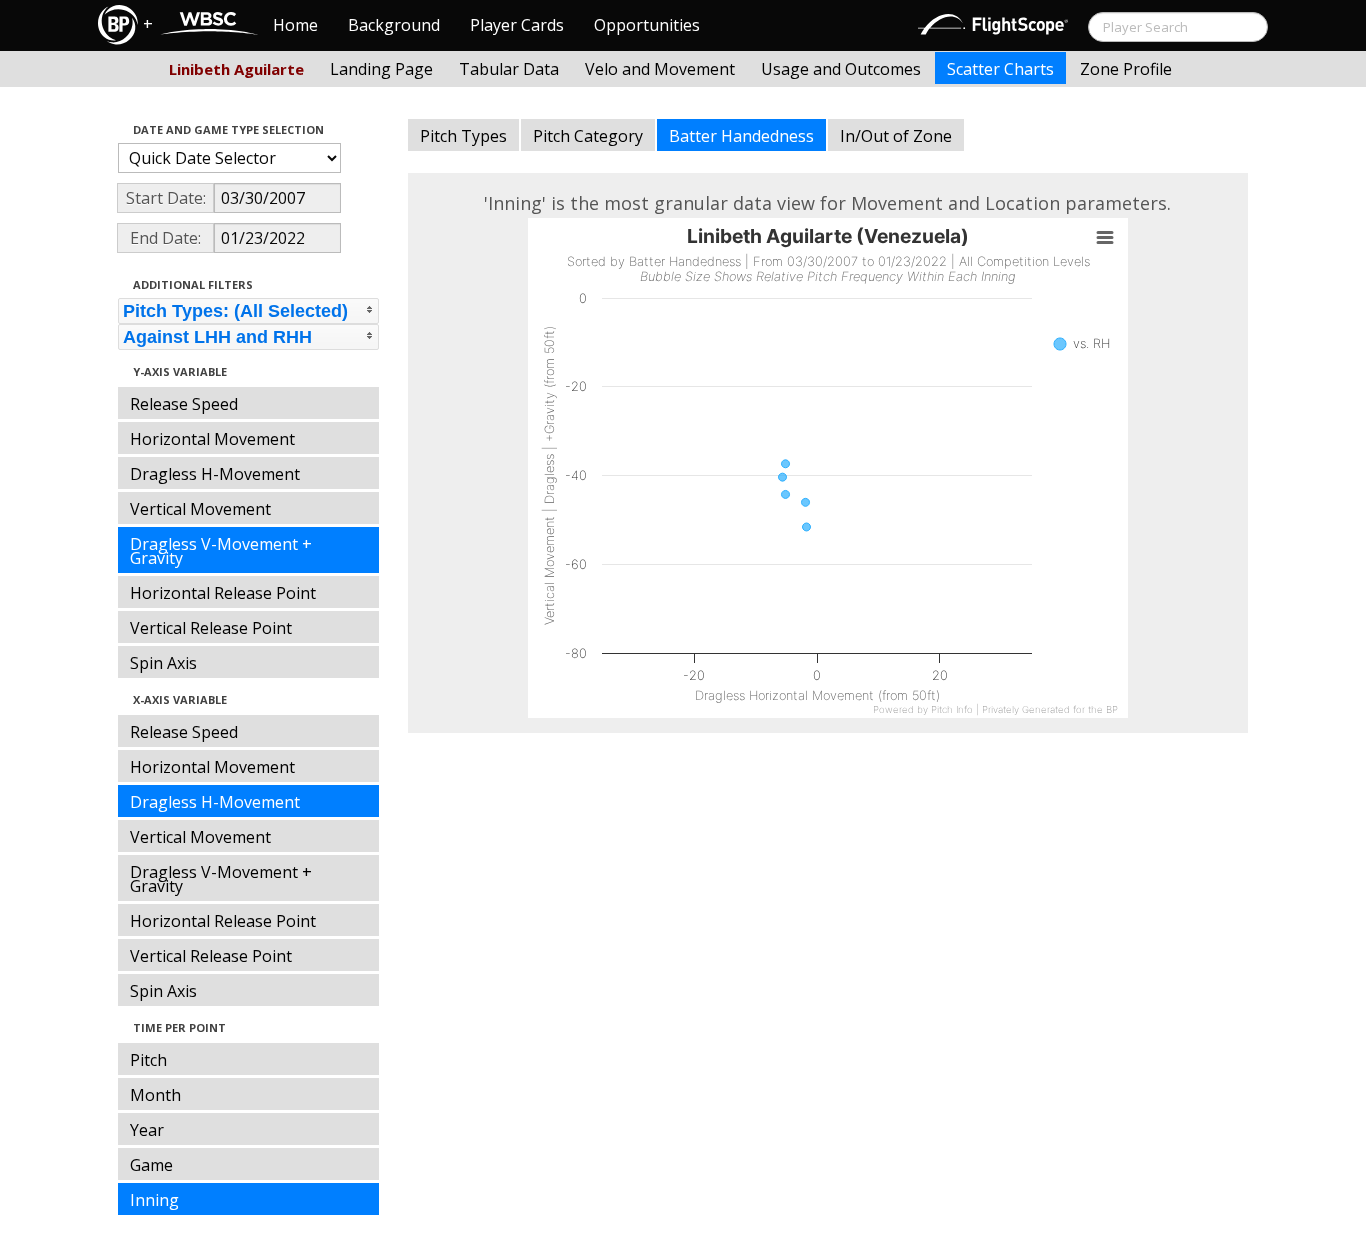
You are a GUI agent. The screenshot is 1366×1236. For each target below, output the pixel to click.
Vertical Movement (200, 509)
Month (155, 1095)
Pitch (148, 1060)
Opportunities (647, 25)
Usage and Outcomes (841, 69)
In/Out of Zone (896, 136)
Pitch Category (588, 136)
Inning (154, 1200)
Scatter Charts (1000, 69)
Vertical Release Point (211, 628)
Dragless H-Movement (215, 474)
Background (394, 25)
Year (147, 1130)
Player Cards (517, 25)
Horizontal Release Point (223, 593)
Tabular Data (509, 69)
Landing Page (381, 69)
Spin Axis (163, 663)
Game (151, 1165)
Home (295, 25)
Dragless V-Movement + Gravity (221, 551)
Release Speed (184, 404)
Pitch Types (463, 136)
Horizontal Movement (212, 439)
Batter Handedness (741, 136)
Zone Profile (1126, 69)
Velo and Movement (660, 69)
